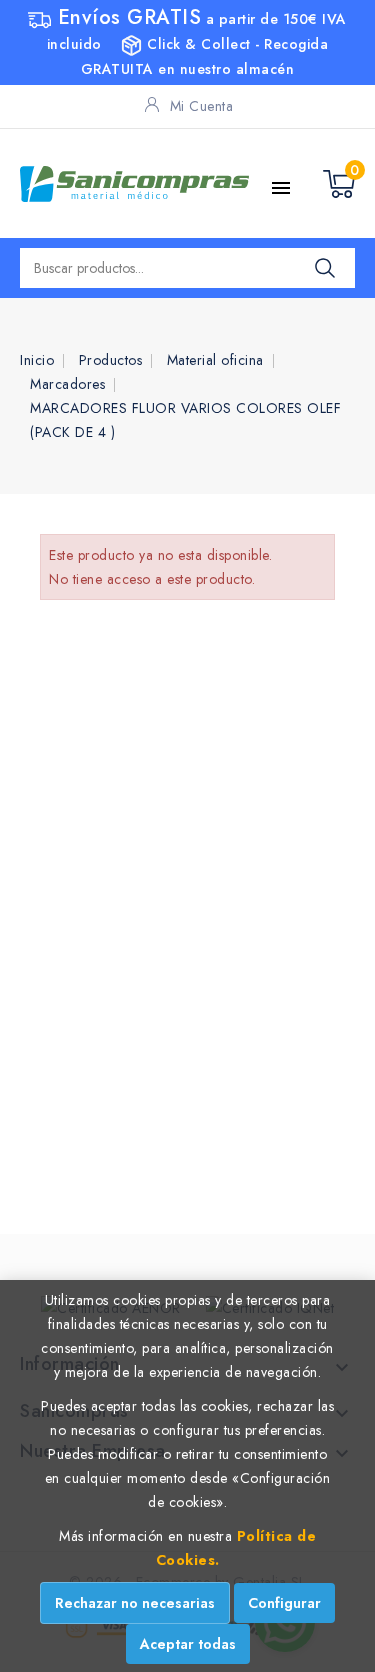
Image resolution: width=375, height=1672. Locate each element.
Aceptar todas (188, 1644)
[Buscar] (325, 268)
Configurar (284, 1603)
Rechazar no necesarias (135, 1603)
